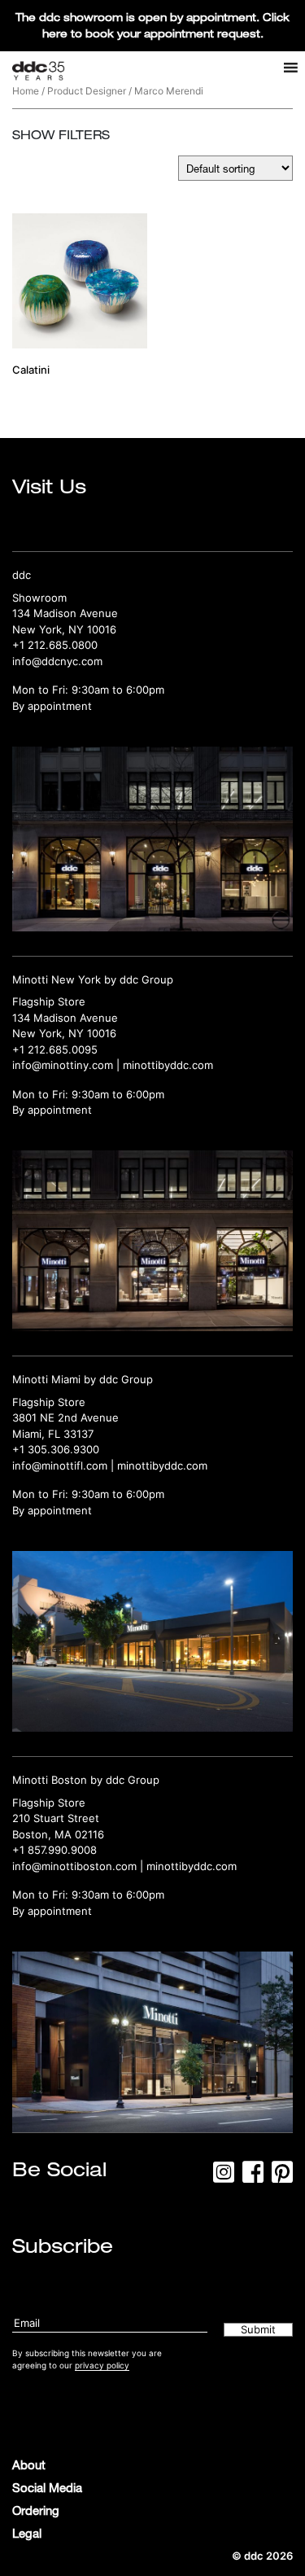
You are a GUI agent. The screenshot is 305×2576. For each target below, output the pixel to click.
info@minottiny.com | (68, 1065)
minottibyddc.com (168, 1065)
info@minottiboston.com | (79, 1866)
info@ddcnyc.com (57, 661)
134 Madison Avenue (65, 613)
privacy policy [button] (102, 2365)
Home (26, 91)
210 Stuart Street (56, 1818)
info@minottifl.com (60, 1465)
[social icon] (224, 2177)
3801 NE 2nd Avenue (65, 1417)
